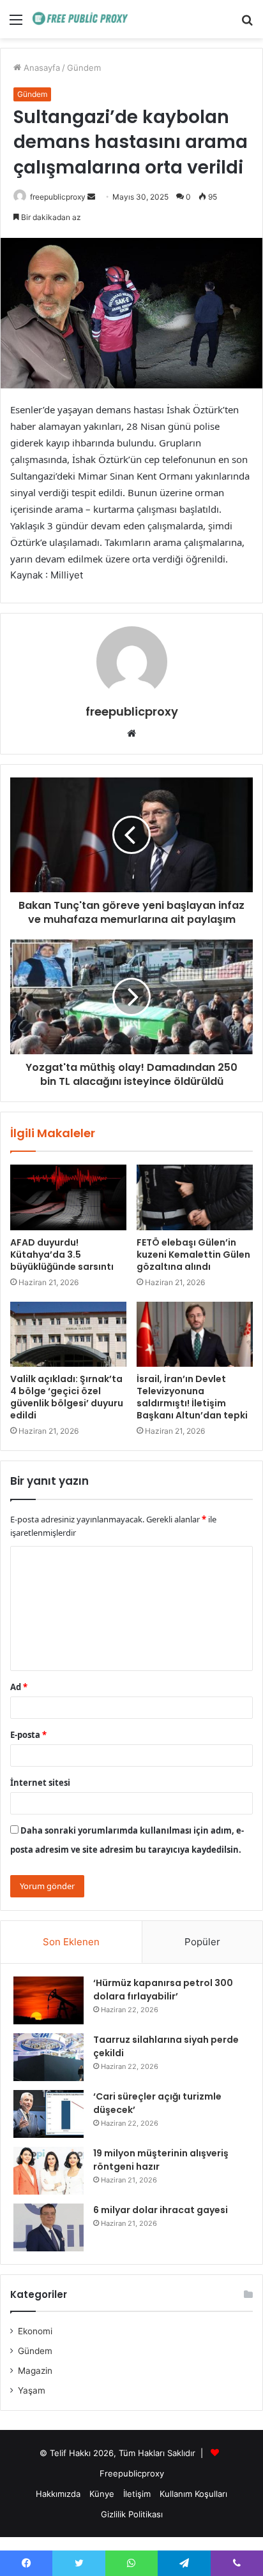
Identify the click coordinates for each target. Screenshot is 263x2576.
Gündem (84, 68)
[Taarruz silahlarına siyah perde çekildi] (49, 2057)
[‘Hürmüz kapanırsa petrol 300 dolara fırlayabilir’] (49, 2000)
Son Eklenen (71, 1942)
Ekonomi (35, 2331)
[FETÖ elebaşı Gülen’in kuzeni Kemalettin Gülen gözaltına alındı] (195, 1197)
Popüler (202, 1942)
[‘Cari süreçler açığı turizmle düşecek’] (49, 2114)
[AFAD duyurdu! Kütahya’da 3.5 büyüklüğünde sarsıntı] (68, 1197)
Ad (19, 1687)
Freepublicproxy (132, 2473)
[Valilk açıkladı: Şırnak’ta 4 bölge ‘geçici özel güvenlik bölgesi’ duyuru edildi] (68, 1335)
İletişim (137, 2494)
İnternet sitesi (40, 1783)
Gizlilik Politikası (132, 2514)
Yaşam (32, 2390)
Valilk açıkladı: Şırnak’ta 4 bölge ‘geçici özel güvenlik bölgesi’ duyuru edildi (67, 1397)
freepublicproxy (58, 197)
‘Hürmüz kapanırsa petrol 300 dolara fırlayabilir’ (163, 1990)
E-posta (28, 1735)
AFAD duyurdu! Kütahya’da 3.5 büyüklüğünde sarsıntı (62, 1255)
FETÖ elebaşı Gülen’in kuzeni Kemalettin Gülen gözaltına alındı (193, 1255)
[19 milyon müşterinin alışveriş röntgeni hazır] (49, 2171)
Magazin (35, 2371)
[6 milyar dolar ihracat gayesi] (49, 2227)
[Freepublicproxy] (83, 19)
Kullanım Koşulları (193, 2494)
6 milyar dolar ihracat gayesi (161, 2210)
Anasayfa (41, 68)
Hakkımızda (58, 2494)
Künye (102, 2494)
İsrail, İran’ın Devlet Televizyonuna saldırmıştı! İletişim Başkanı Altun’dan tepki (192, 1397)
